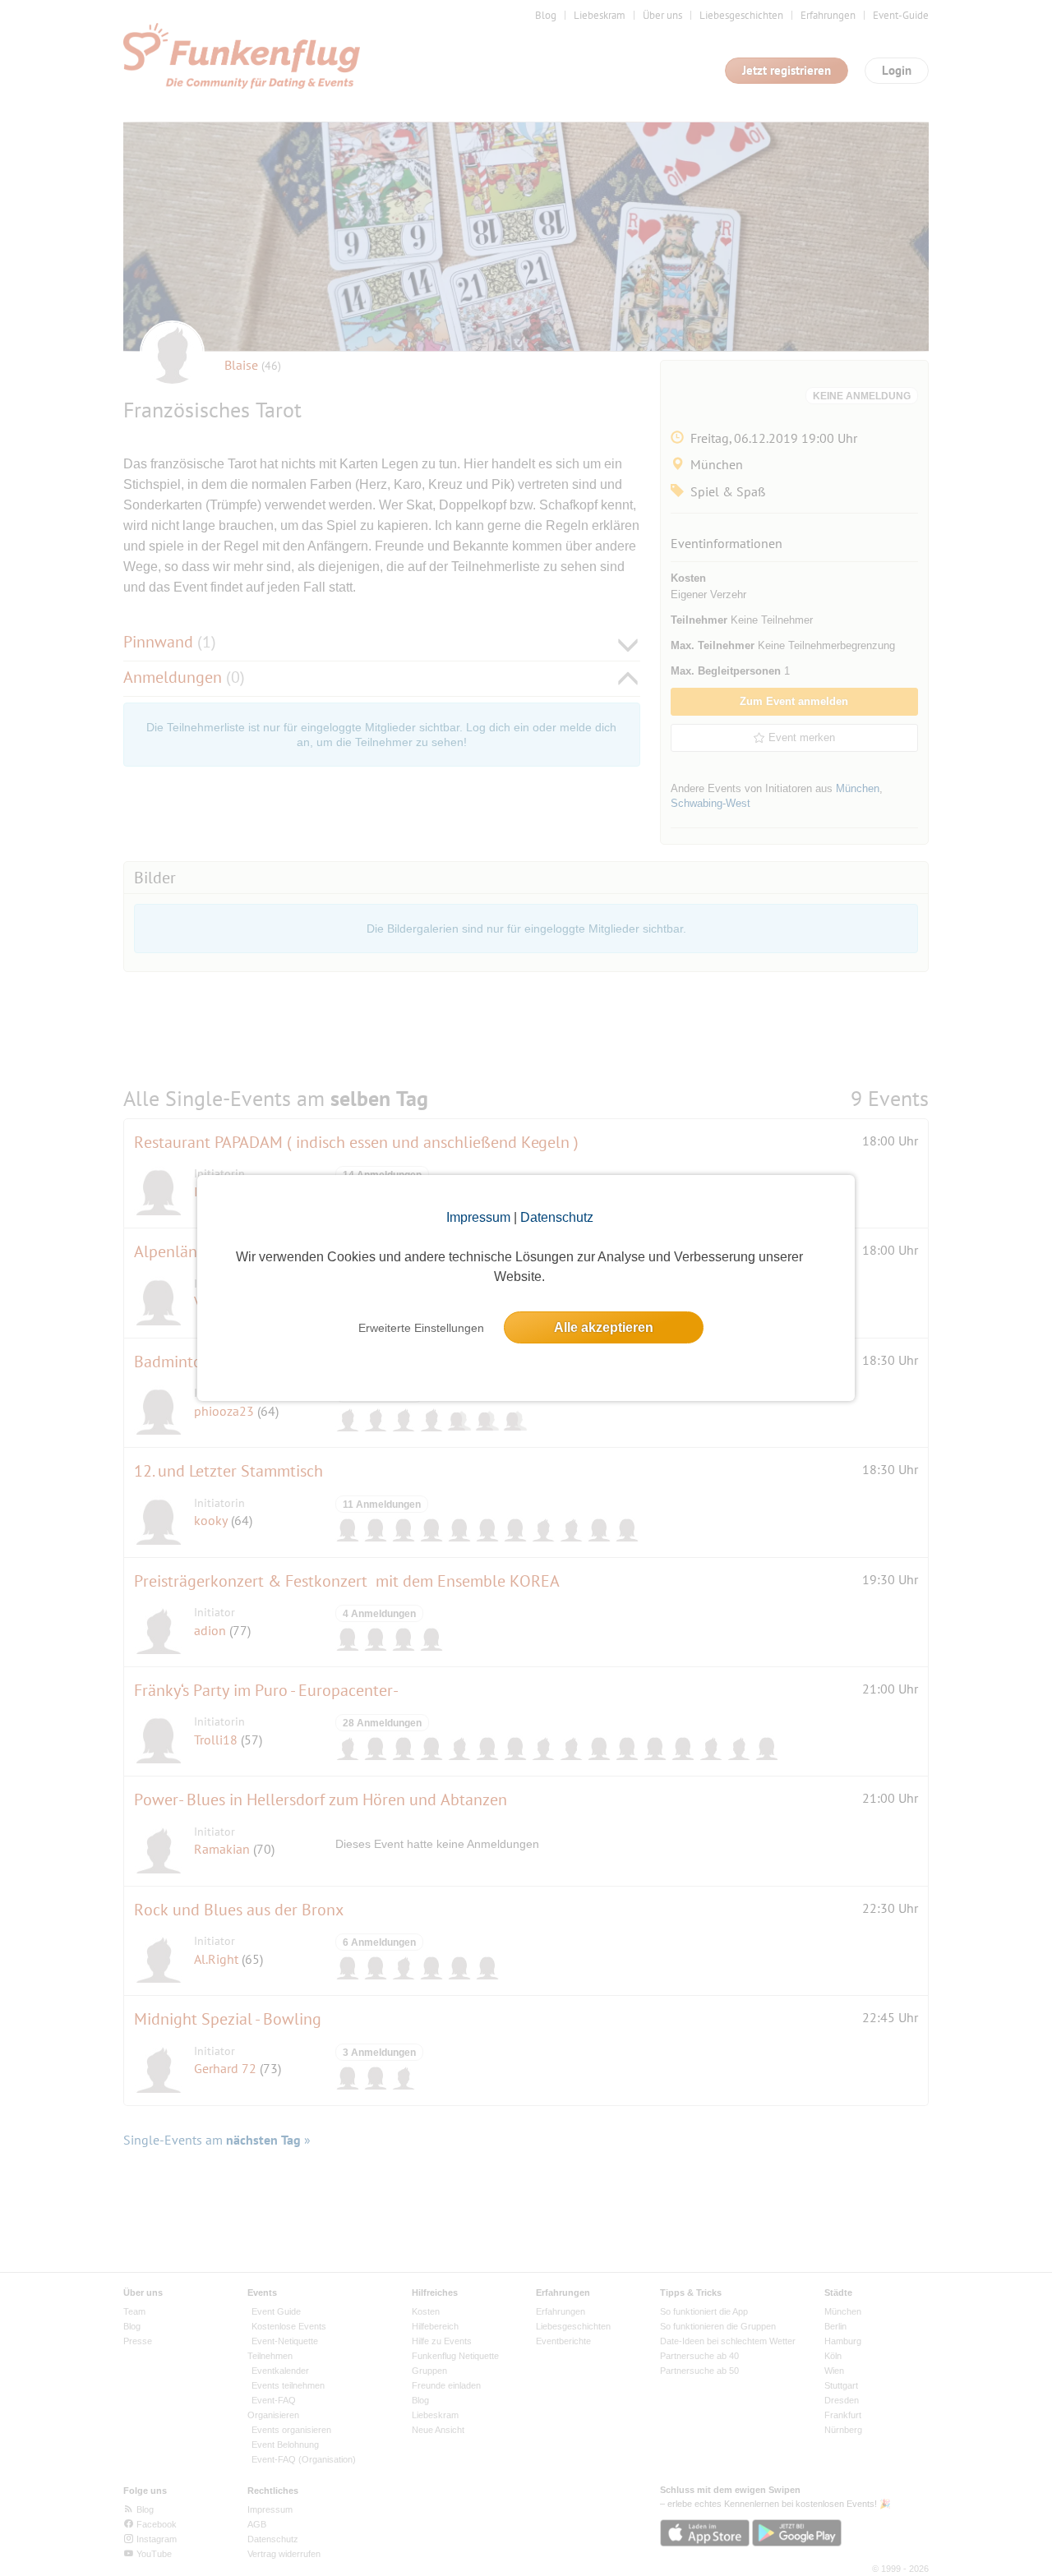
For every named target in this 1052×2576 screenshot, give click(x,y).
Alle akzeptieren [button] (604, 1327)
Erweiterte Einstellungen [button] (421, 1328)
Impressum (478, 1217)
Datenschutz (557, 1217)
